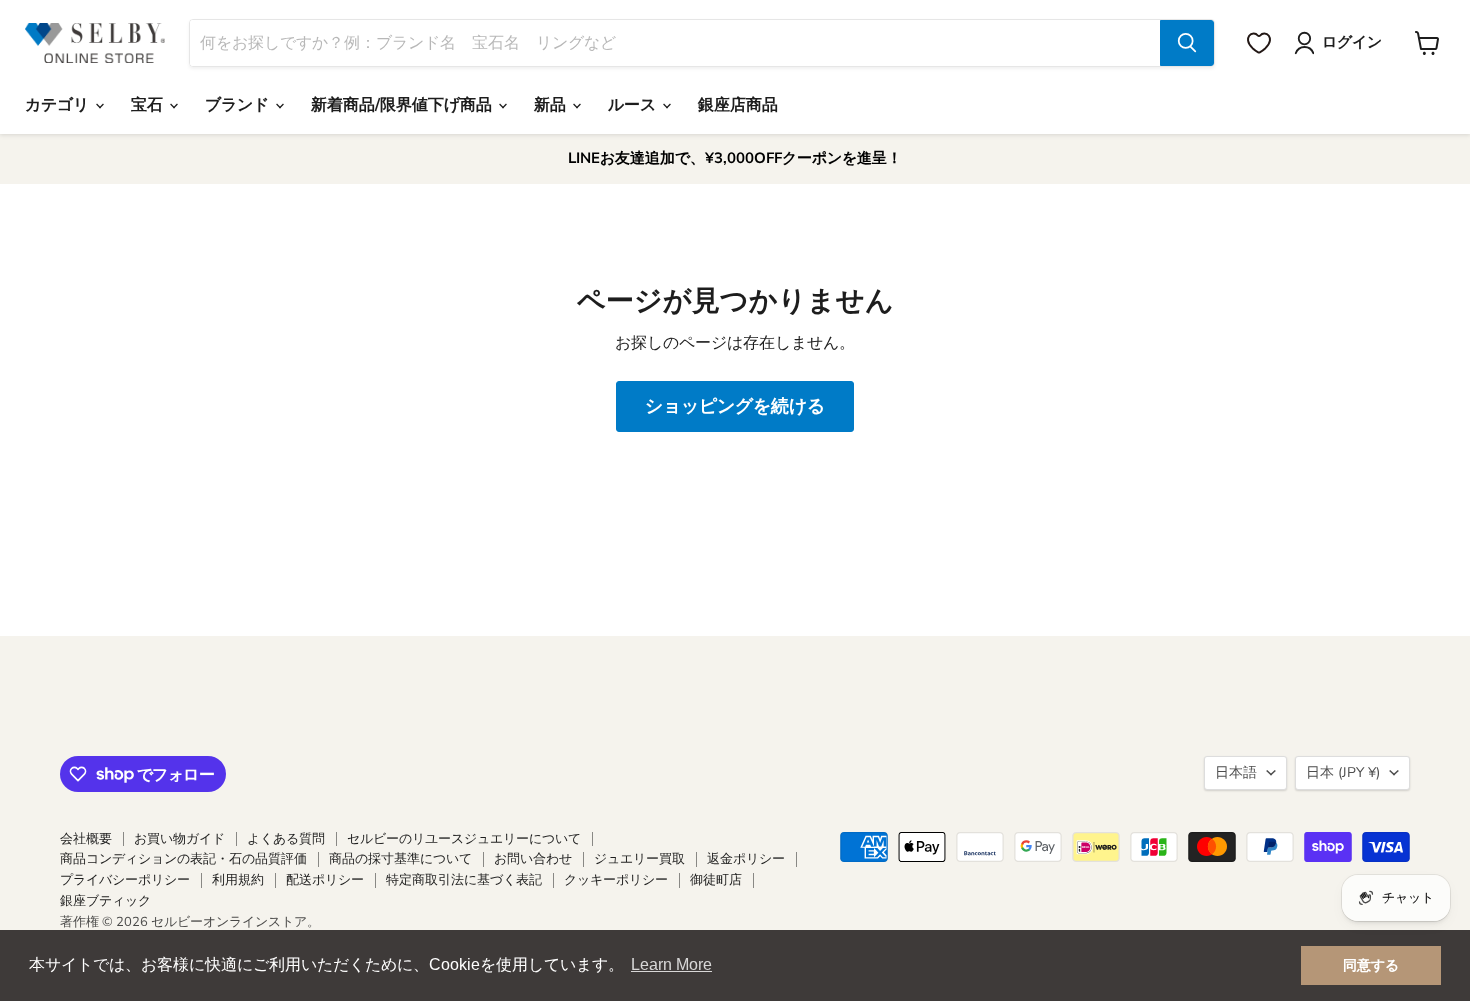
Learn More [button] (671, 964)
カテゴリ (59, 105)
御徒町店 (716, 880)
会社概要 (86, 839)
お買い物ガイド (179, 839)
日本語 (1236, 772)
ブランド (239, 105)
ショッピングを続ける (735, 406)
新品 (552, 105)
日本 (1343, 772)
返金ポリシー (746, 859)
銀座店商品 (738, 105)
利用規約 (238, 880)
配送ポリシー (325, 880)
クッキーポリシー (616, 880)
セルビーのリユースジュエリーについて (464, 839)
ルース (634, 105)
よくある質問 (286, 839)
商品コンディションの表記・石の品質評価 (183, 859)
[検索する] (1187, 43)
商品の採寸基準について (400, 859)
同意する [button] (1371, 965)
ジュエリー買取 (639, 859)
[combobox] (675, 43)
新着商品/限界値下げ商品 (403, 105)
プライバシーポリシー (125, 880)
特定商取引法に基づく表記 (464, 880)
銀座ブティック (105, 901)
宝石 (149, 105)
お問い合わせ (533, 859)
